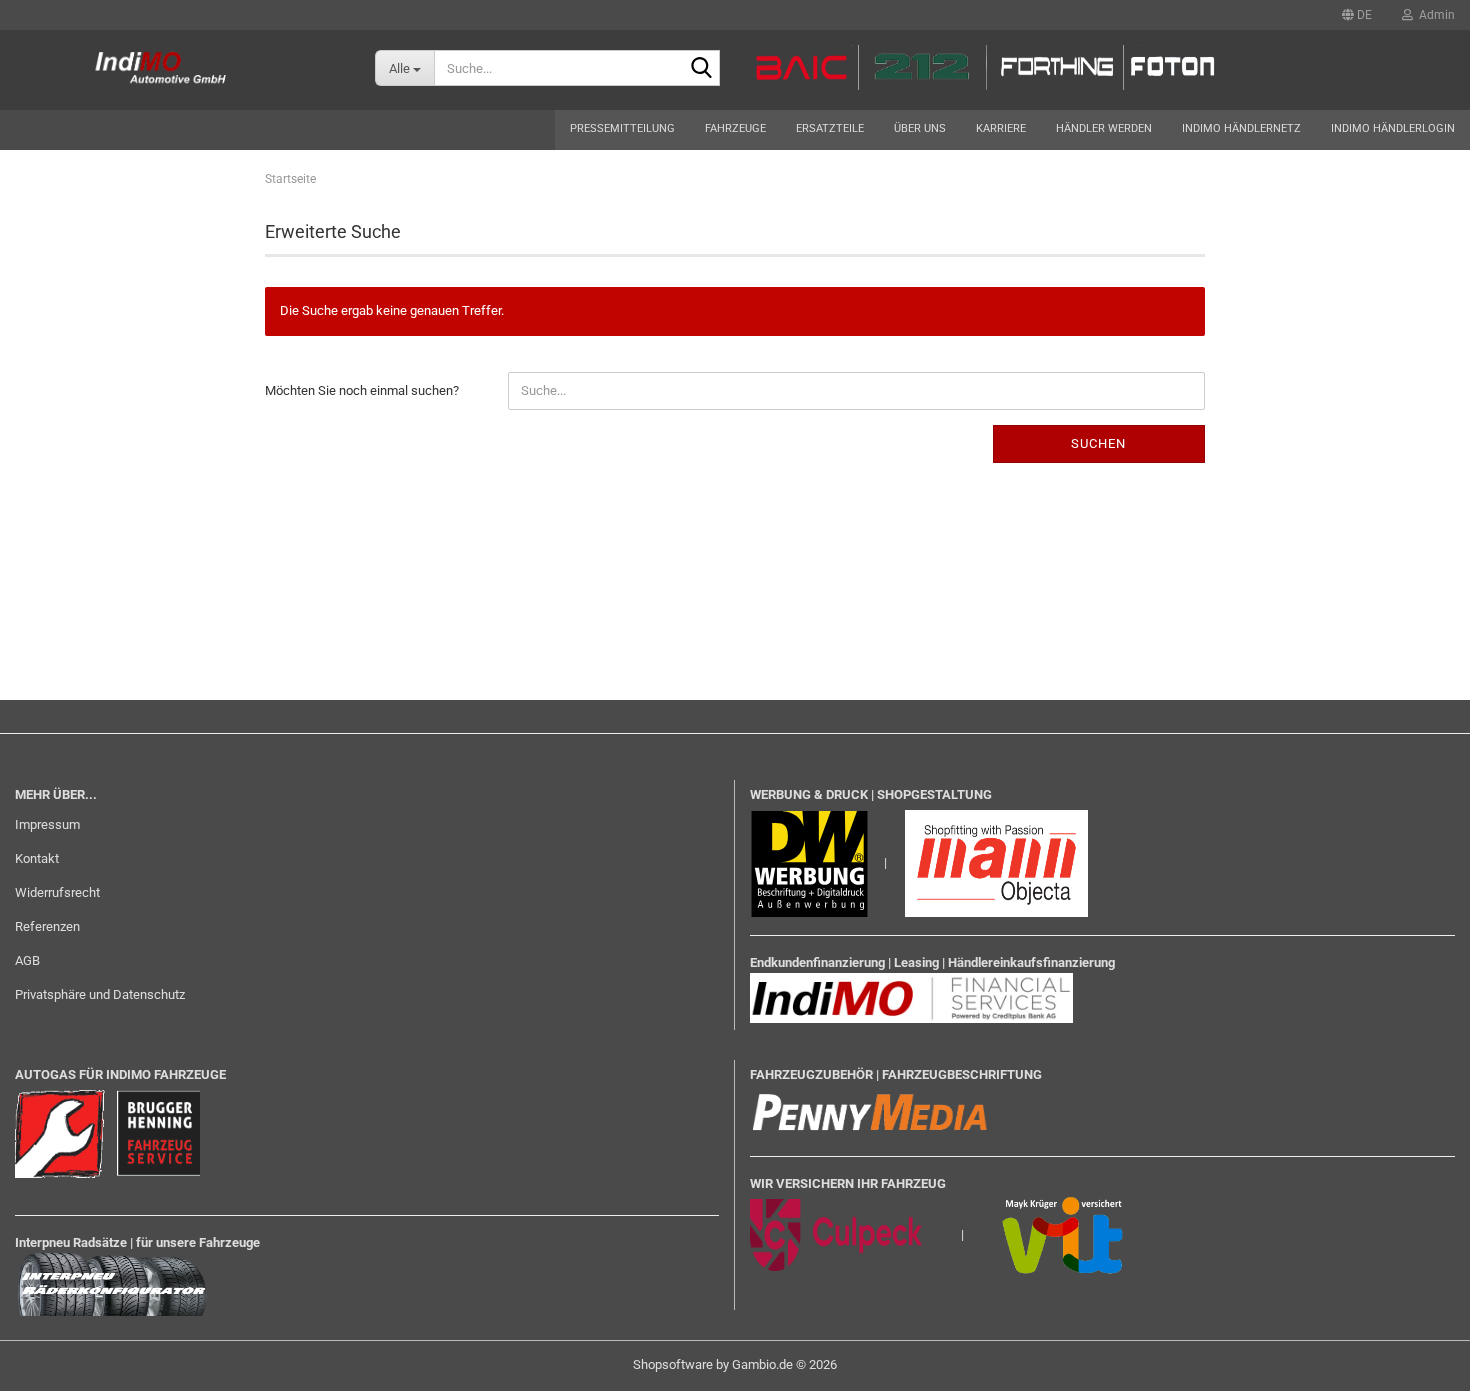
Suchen (1098, 443)
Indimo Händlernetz (1241, 128)
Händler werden (1104, 128)
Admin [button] (1434, 15)
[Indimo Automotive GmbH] (172, 70)
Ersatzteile (830, 128)
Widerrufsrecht (57, 892)
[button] (1357, 15)
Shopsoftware (673, 1364)
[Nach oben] (1415, 1361)
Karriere (1001, 128)
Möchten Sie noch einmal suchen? (362, 390)
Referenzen (47, 926)
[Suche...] (701, 69)
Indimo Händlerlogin (1393, 128)
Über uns (920, 128)
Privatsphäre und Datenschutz (100, 994)
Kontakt (37, 858)
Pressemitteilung (622, 128)
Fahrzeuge (735, 128)
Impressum (47, 824)
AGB (27, 960)
